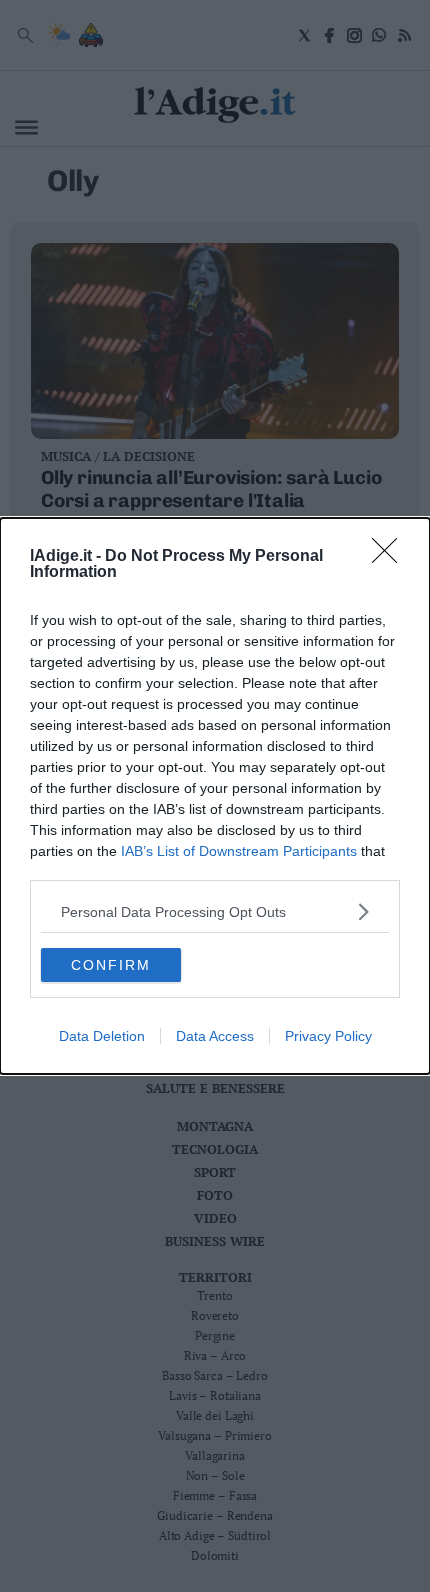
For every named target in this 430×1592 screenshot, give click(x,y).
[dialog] (215, 796)
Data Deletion (102, 1036)
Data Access (215, 1036)
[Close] (391, 557)
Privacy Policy (328, 1036)
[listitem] (215, 911)
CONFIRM (111, 965)
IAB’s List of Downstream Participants (239, 851)
